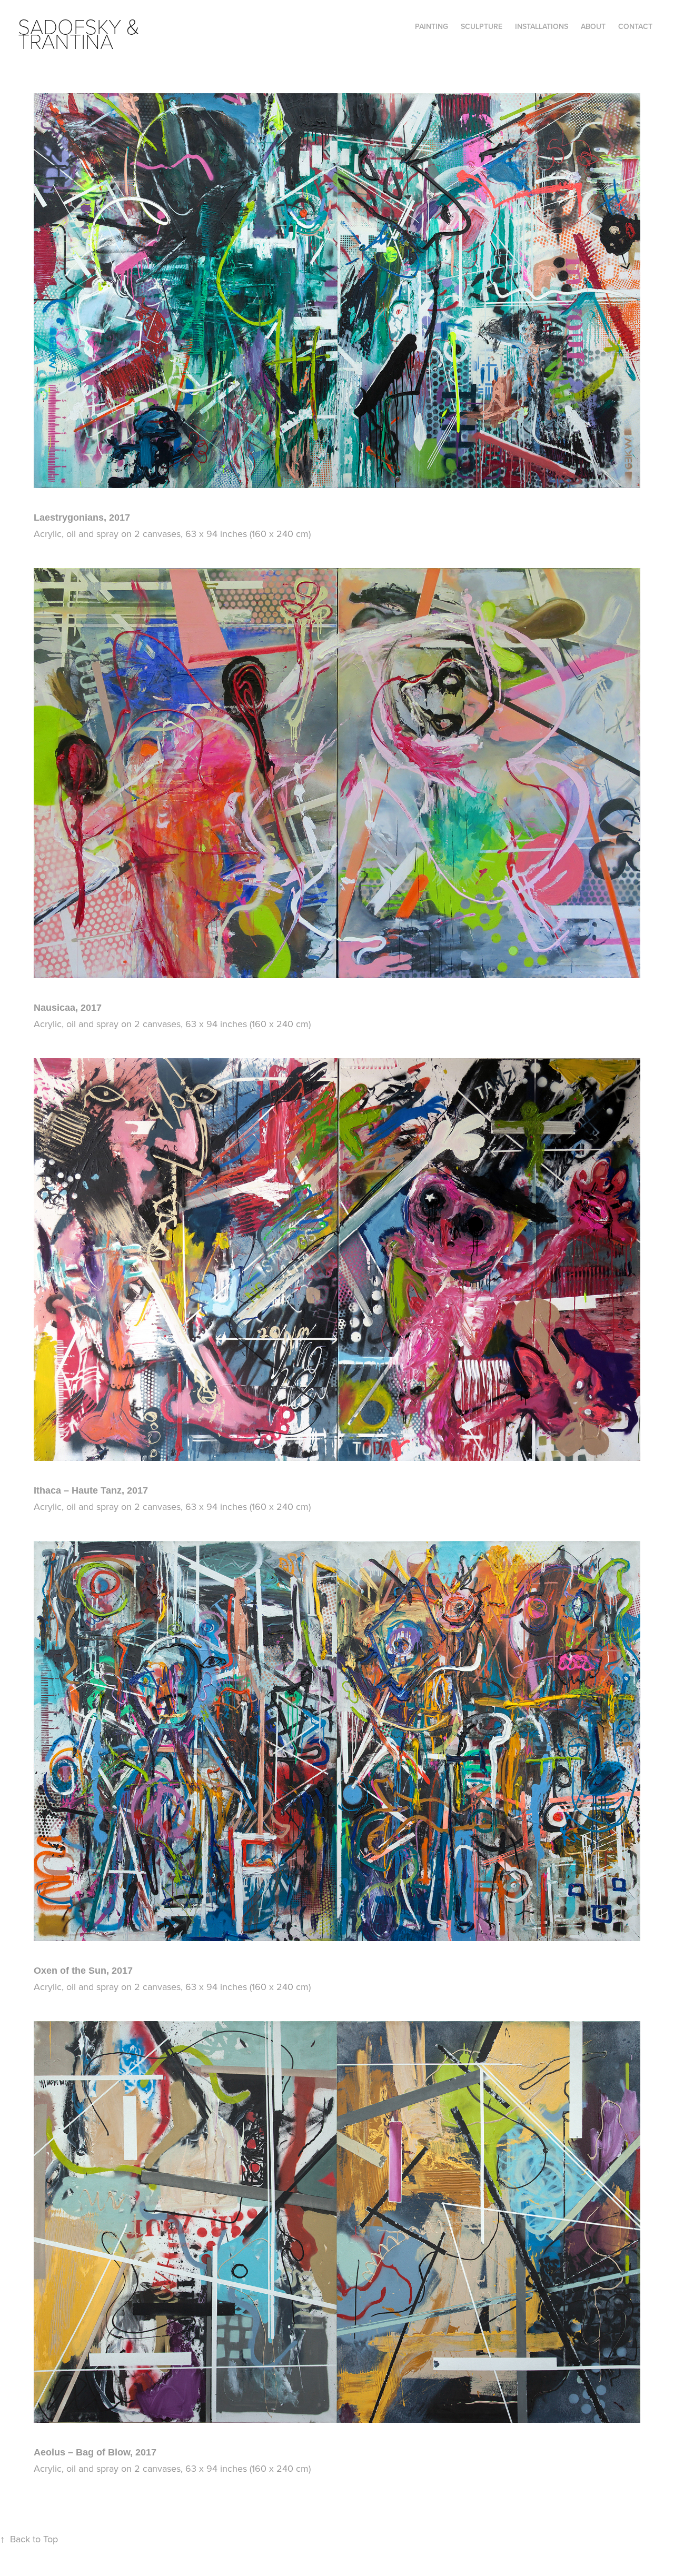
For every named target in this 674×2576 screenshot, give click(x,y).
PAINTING (432, 26)
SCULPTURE (482, 26)
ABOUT (593, 26)
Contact (635, 26)
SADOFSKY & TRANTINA (81, 33)
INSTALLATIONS (542, 26)
